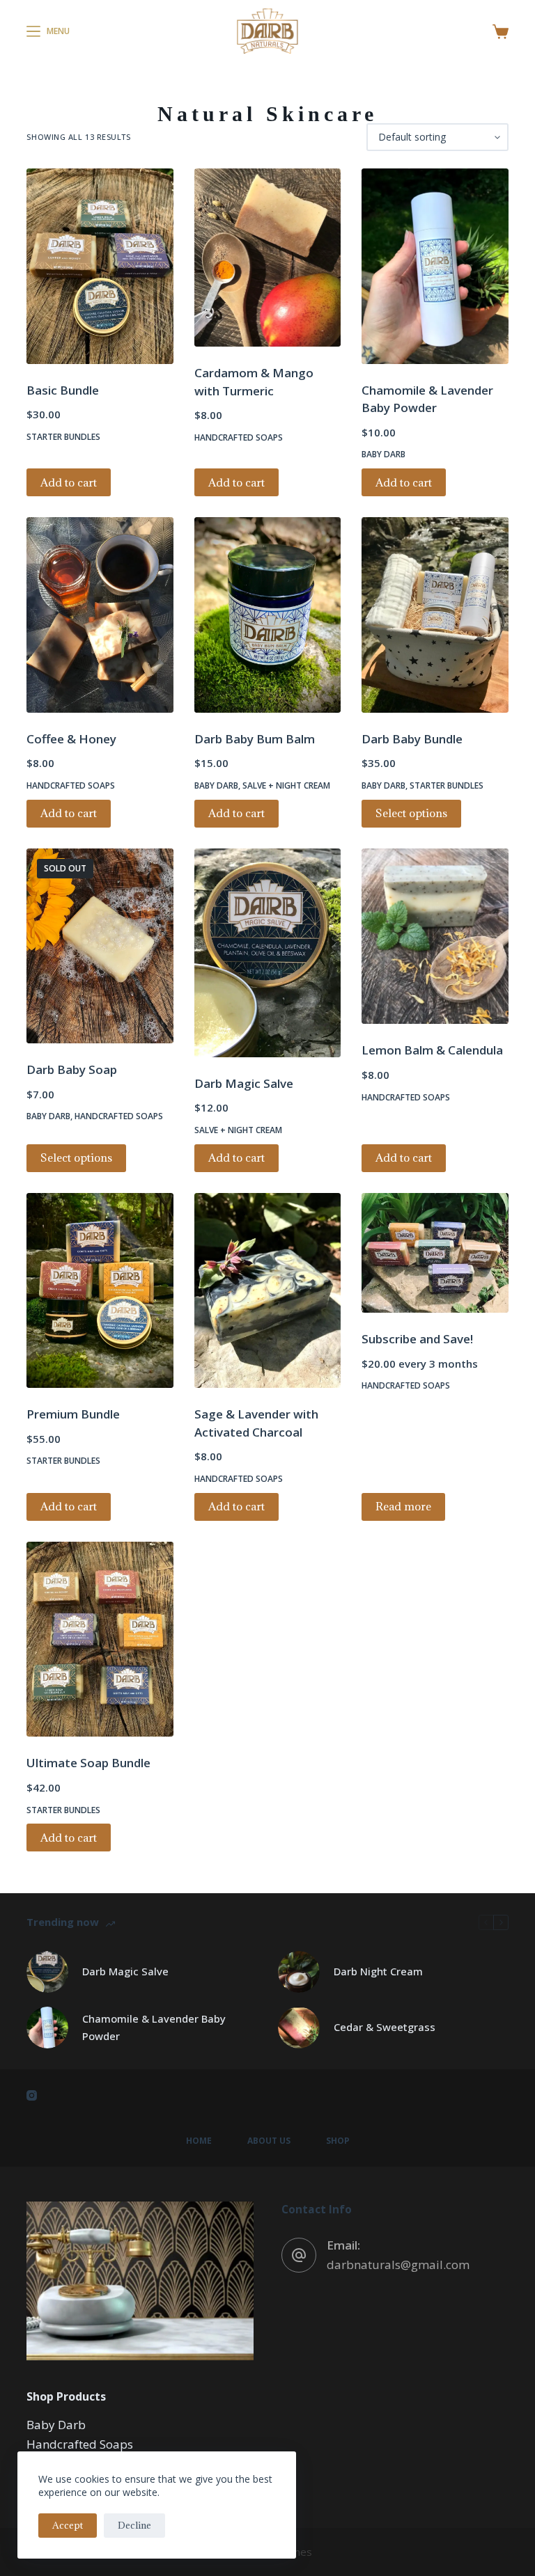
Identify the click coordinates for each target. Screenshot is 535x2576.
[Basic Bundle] (100, 266)
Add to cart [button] (69, 482)
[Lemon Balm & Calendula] (435, 937)
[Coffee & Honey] (100, 615)
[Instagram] (32, 2095)
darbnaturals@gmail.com (398, 2265)
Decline (134, 2525)
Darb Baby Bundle (412, 739)
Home (199, 2141)
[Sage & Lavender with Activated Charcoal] (267, 1291)
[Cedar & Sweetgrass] (299, 2028)
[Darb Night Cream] (299, 1972)
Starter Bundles (63, 437)
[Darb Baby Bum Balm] (267, 615)
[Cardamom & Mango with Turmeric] (267, 258)
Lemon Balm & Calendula (432, 1050)
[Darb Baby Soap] (100, 946)
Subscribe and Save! (417, 1339)
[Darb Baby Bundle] (435, 615)
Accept (68, 2525)
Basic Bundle (63, 390)
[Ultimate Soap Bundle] (100, 1639)
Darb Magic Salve (244, 1083)
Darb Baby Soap (72, 1069)
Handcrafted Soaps (239, 437)
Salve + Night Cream (286, 785)
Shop (338, 2141)
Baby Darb (383, 454)
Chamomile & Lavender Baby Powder (154, 2027)
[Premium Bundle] (100, 1291)
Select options (411, 813)
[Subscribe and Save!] (435, 1253)
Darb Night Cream (378, 1971)
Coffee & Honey (71, 739)
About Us (269, 2141)
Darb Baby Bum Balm (255, 739)
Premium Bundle (73, 1414)
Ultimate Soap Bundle (88, 1763)
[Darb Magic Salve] (267, 953)
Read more (403, 1506)
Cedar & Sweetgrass (385, 2027)
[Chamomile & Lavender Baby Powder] (435, 266)
